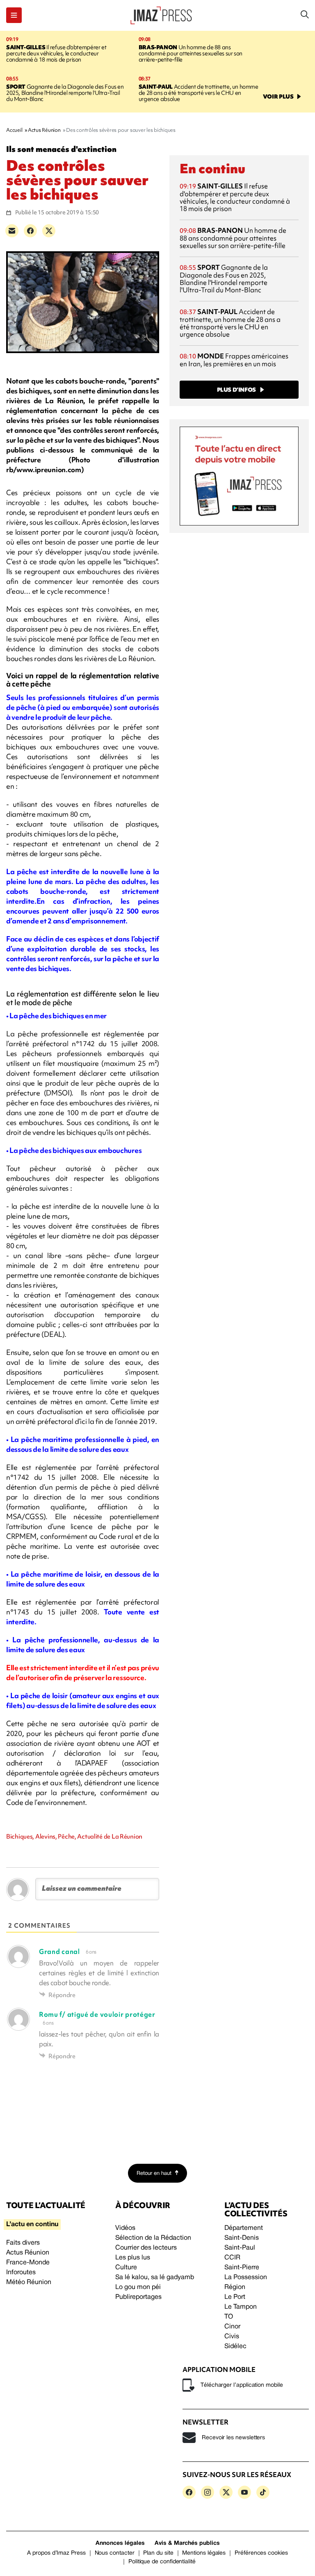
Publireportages (138, 2297)
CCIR (232, 2258)
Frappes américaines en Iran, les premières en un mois (234, 360)
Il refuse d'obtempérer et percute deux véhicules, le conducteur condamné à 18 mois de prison (56, 53)
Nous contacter (115, 2553)
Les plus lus (133, 2258)
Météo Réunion (29, 2282)
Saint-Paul (240, 2248)
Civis (232, 2337)
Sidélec (235, 2346)
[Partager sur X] (49, 231)
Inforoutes (21, 2273)
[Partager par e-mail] (12, 231)
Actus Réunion (28, 2253)
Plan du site (158, 2553)
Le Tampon (241, 2307)
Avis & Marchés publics (187, 2543)
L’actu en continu (32, 2225)
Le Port (235, 2297)
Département (244, 2228)
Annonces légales (120, 2543)
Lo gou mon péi (138, 2287)
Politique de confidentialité (162, 2562)
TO (229, 2317)
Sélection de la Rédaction (153, 2238)
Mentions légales (204, 2553)
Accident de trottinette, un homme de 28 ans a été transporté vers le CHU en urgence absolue (199, 93)
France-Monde (28, 2263)
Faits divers (23, 2243)
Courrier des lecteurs (146, 2248)
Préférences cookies (261, 2553)
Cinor (232, 2327)
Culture (126, 2268)
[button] (14, 15)
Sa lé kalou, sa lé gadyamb (155, 2278)
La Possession (246, 2278)
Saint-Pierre (242, 2268)
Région (235, 2287)
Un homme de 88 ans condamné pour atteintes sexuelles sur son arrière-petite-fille (191, 53)
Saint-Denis (242, 2238)
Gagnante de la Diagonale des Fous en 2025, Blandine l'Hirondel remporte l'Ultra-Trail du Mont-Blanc (65, 93)
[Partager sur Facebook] (30, 231)
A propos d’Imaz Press (56, 2553)
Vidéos (125, 2228)
